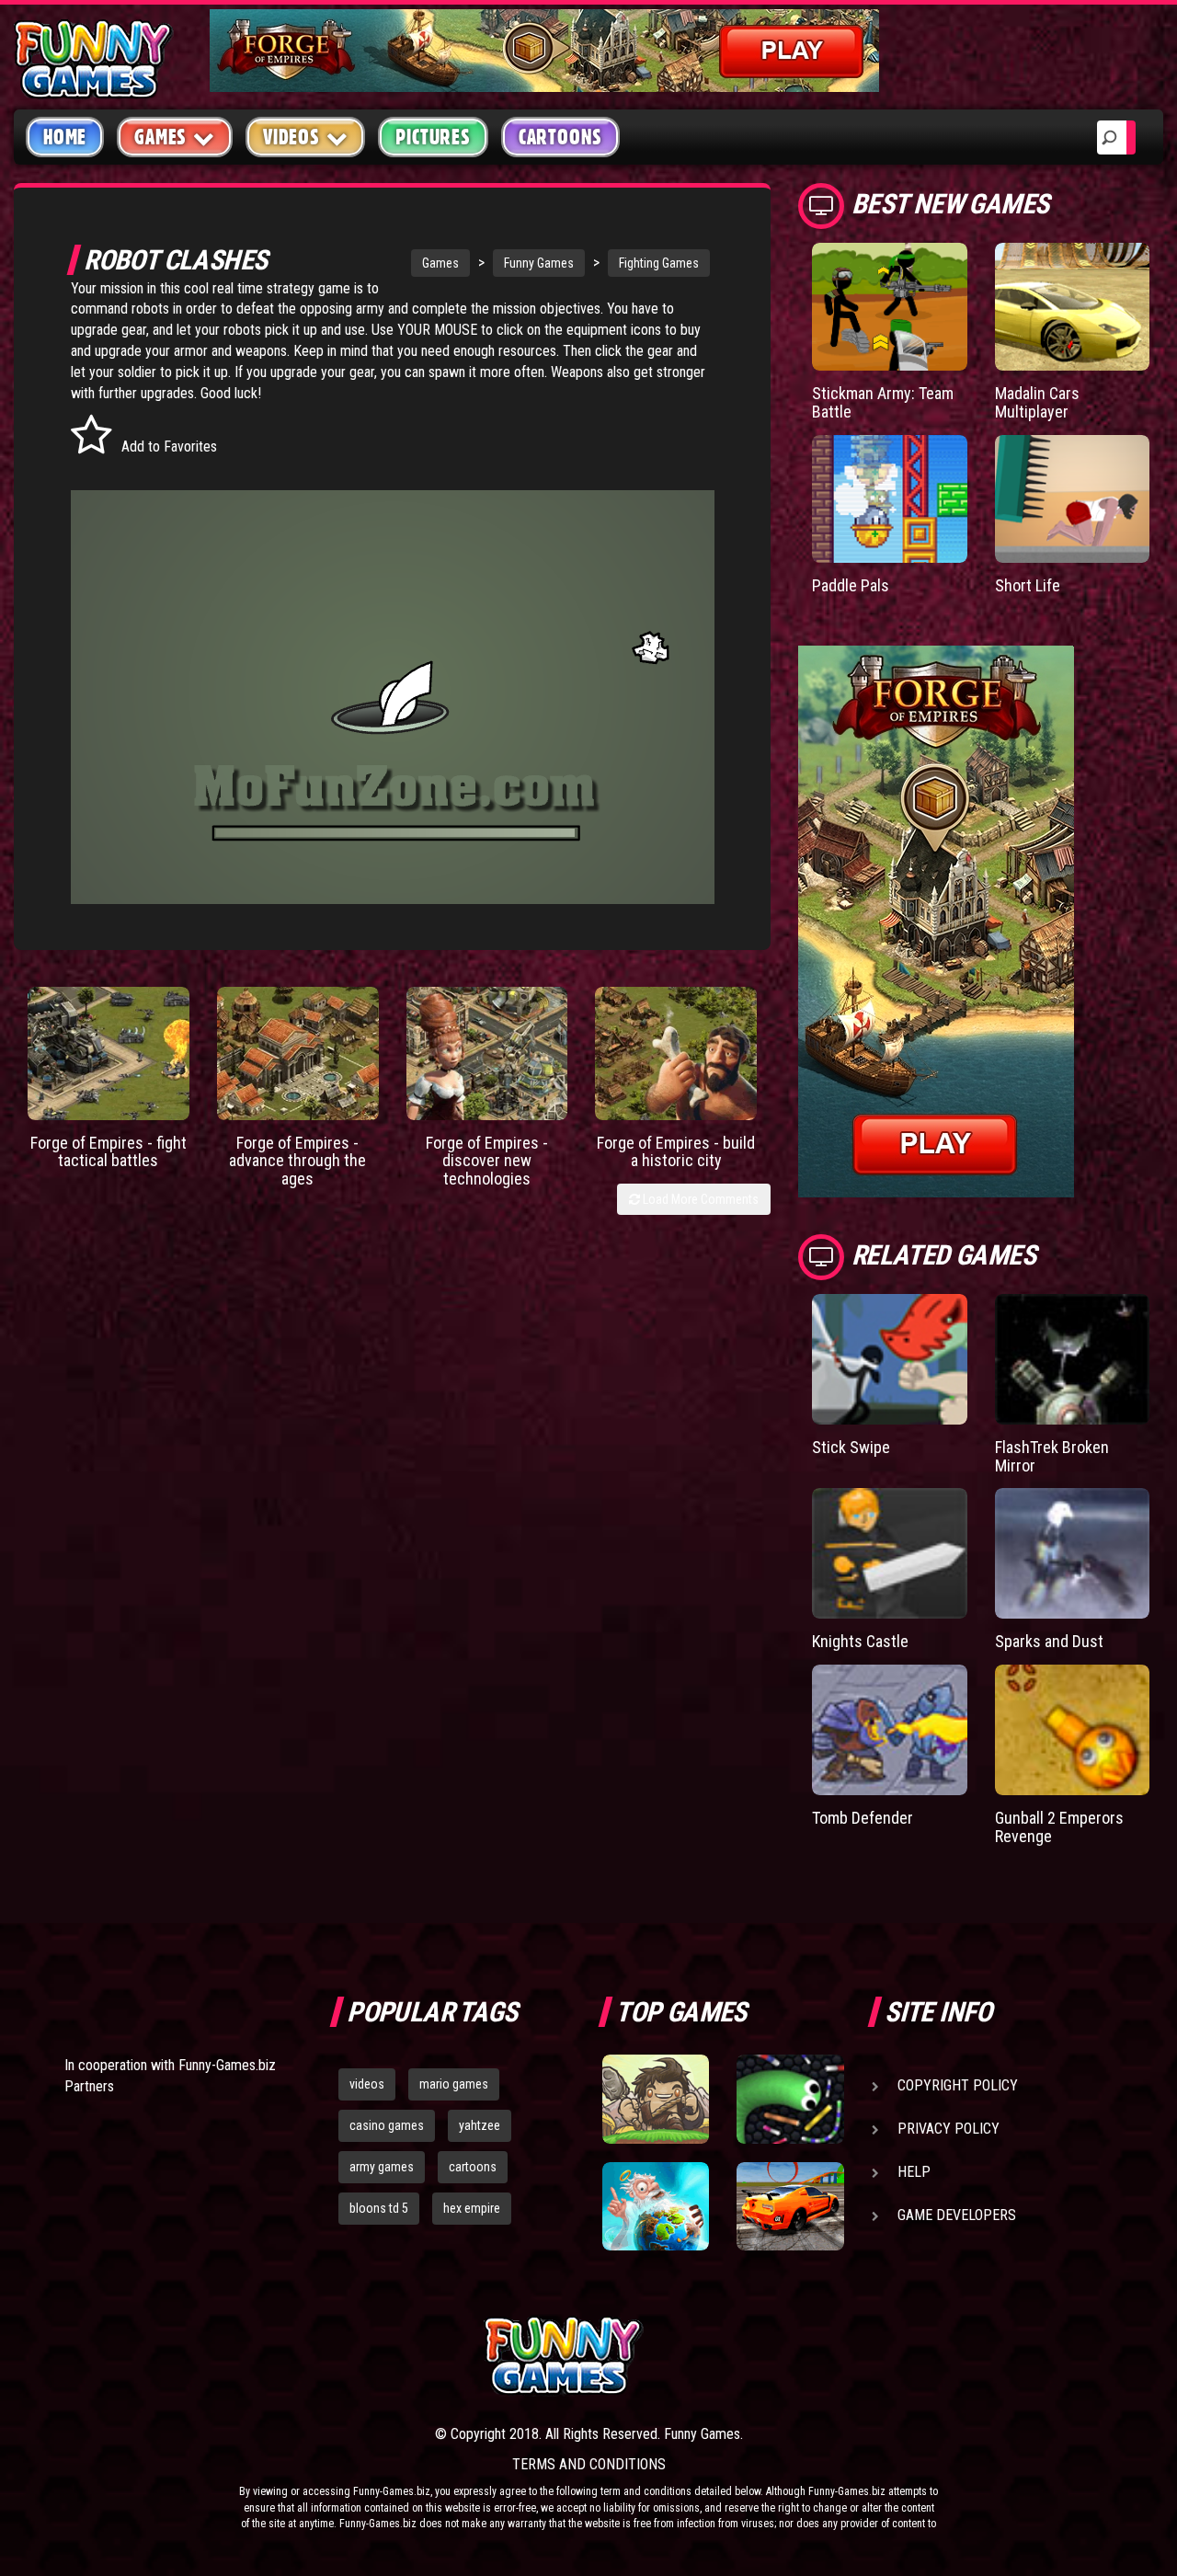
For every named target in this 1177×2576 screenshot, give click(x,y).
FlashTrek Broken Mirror (1052, 1456)
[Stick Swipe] (889, 1359)
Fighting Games (659, 263)
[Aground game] (656, 2099)
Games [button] (160, 137)
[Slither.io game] (790, 2099)
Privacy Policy (948, 2129)
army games (382, 2167)
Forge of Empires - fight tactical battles (109, 1152)
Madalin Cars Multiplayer (1037, 402)
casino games (387, 2125)
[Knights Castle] (889, 1553)
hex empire (472, 2208)
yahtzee (480, 2125)
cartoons (473, 2167)
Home (65, 137)
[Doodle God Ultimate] (656, 2206)
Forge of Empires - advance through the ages (297, 1161)
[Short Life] (1072, 499)
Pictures (433, 137)
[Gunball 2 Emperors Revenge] (1072, 1730)
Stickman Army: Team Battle (883, 402)
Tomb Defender (863, 1818)
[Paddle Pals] (889, 499)
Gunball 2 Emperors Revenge (1059, 1827)
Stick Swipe (851, 1447)
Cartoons (560, 137)
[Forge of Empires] (109, 1053)
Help (914, 2172)
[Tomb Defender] (889, 1730)
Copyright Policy (958, 2085)
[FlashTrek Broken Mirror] (1072, 1359)
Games (440, 263)
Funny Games (539, 263)
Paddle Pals (851, 585)
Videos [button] (291, 137)
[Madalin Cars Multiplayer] (1072, 307)
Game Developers (957, 2215)
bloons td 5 (379, 2208)
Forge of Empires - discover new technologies (487, 1161)
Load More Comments (699, 1199)
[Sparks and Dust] (1072, 1553)
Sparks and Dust (1049, 1641)
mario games (454, 2084)
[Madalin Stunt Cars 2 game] (790, 2206)
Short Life (1028, 585)
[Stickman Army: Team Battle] (889, 307)
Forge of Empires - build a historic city (676, 1152)
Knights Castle (860, 1641)
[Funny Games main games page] (798, 2356)
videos (367, 2084)
